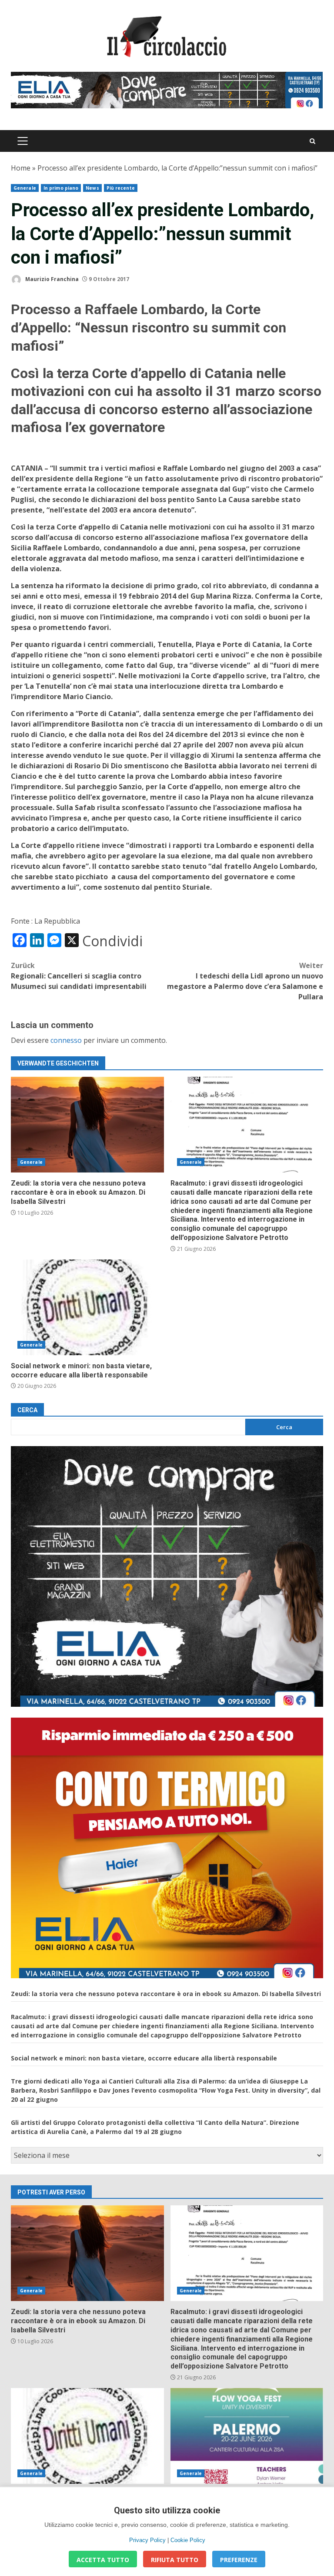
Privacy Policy (147, 2540)
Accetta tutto (103, 2560)
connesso (66, 1040)
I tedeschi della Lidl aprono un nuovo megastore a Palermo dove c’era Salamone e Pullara (245, 981)
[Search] (312, 141)
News (92, 188)
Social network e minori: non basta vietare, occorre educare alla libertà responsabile (87, 1307)
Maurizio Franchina (51, 279)
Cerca (27, 1410)
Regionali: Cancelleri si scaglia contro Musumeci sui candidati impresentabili (79, 976)
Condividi (112, 941)
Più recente (121, 188)
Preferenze (239, 2560)
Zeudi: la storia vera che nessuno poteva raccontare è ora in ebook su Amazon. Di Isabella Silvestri (87, 1125)
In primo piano (61, 188)
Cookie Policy (188, 2540)
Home (21, 168)
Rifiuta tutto (175, 2560)
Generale (25, 188)
